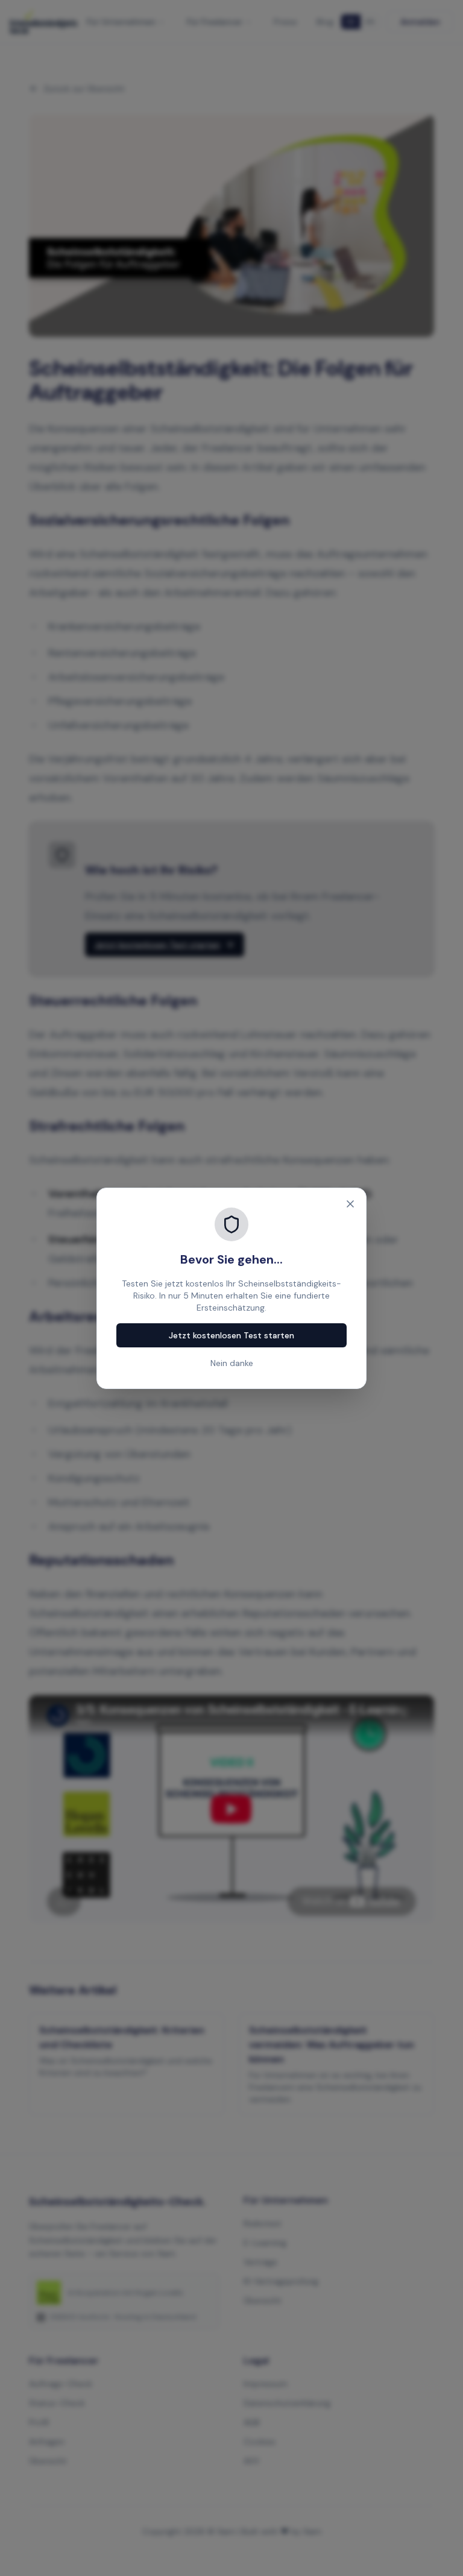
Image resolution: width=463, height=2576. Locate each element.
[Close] (350, 1204)
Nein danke (232, 1363)
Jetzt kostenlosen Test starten (231, 1335)
